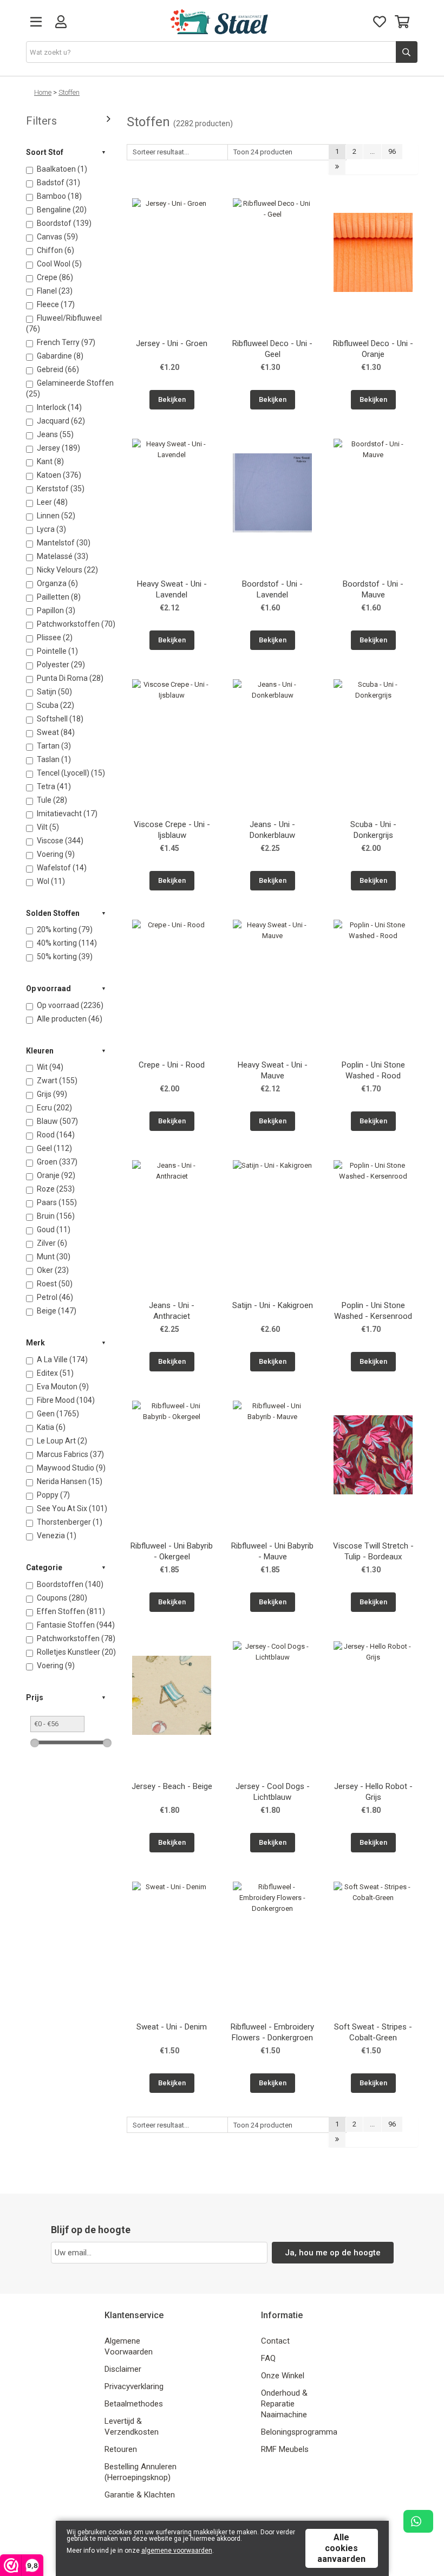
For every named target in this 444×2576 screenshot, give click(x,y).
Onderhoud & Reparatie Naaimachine (284, 2404)
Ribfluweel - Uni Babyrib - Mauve (272, 1551)
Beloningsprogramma (299, 2432)
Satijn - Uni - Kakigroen (273, 1305)
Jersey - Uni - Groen (172, 343)
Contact (275, 2341)
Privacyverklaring (134, 2386)
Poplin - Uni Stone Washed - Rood (373, 1070)
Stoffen (69, 92)
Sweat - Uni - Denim (172, 2027)
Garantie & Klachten (140, 2495)
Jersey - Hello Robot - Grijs (373, 1792)
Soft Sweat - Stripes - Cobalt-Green (373, 2032)
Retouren (121, 2449)
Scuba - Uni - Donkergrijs (373, 830)
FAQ (268, 2358)
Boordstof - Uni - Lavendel (272, 589)
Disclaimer (123, 2369)
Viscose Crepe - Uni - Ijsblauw (172, 830)
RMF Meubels (285, 2449)
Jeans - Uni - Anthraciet (172, 1311)
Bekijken (172, 399)
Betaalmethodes (134, 2404)
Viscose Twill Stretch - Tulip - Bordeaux (373, 1551)
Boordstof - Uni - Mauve (373, 589)
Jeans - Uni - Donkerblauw (272, 830)
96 (392, 151)
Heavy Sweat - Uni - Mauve (273, 1070)
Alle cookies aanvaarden (341, 2548)
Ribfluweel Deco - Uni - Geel (272, 349)
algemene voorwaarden (177, 2551)
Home (43, 92)
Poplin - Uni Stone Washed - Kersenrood (373, 1311)
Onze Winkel (283, 2376)
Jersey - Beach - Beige (172, 1786)
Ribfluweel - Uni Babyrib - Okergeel (172, 1551)
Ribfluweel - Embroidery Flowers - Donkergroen (272, 2032)
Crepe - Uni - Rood (172, 1065)
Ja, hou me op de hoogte (333, 2253)
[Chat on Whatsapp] (418, 2521)
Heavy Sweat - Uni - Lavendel (172, 589)
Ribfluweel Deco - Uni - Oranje (373, 349)
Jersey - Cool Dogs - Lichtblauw (273, 1792)
